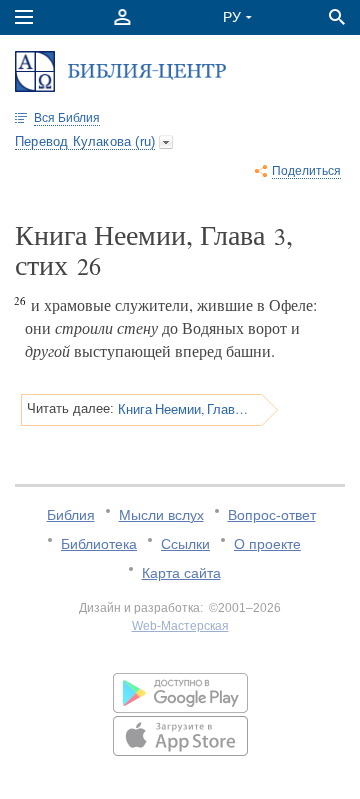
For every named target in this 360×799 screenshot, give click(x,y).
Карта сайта (181, 573)
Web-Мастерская (180, 626)
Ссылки (185, 544)
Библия (71, 515)
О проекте (267, 544)
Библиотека (99, 544)
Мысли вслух (161, 515)
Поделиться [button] (306, 171)
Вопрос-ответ (272, 515)
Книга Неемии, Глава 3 (183, 409)
